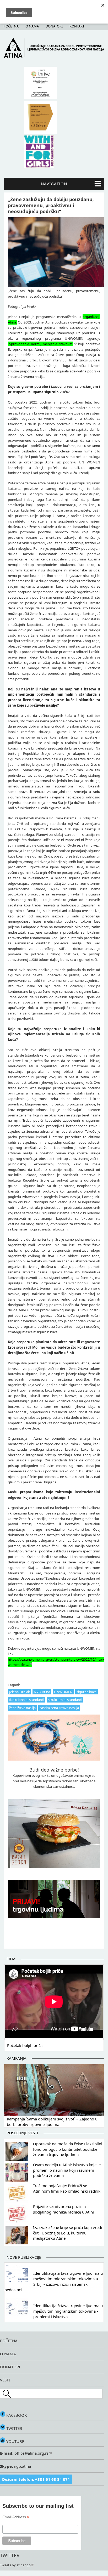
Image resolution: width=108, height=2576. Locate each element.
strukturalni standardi (65, 1700)
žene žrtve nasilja (22, 1708)
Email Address (16, 2517)
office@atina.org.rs (31, 2453)
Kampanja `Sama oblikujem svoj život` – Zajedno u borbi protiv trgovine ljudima (52, 2122)
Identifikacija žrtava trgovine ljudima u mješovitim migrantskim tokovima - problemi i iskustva (68, 2311)
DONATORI (10, 2367)
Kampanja (17, 2058)
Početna (11, 26)
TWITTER (14, 2428)
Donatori (54, 26)
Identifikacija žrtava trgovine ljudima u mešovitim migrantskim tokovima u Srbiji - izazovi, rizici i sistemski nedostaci (54, 2281)
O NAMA (8, 2354)
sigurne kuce (87, 1692)
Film (11, 1959)
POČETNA (9, 2341)
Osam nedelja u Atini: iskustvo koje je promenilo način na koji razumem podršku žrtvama (67, 2170)
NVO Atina (42, 1692)
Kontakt (77, 26)
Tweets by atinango (15, 2565)
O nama (32, 26)
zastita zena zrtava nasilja (59, 1708)
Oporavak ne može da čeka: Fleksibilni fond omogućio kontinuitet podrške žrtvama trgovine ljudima (68, 2149)
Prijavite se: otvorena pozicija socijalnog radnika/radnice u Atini (63, 2209)
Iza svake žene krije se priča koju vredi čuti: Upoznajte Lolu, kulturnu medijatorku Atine (67, 2233)
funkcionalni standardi (27, 1700)
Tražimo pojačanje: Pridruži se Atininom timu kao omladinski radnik (67, 2188)
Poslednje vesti (22, 2133)
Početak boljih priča (25, 2045)
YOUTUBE (15, 2441)
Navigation (54, 184)
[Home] (54, 56)
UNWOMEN (63, 1692)
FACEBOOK (16, 2415)
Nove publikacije (24, 2257)
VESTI (5, 2380)
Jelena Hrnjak (20, 1692)
